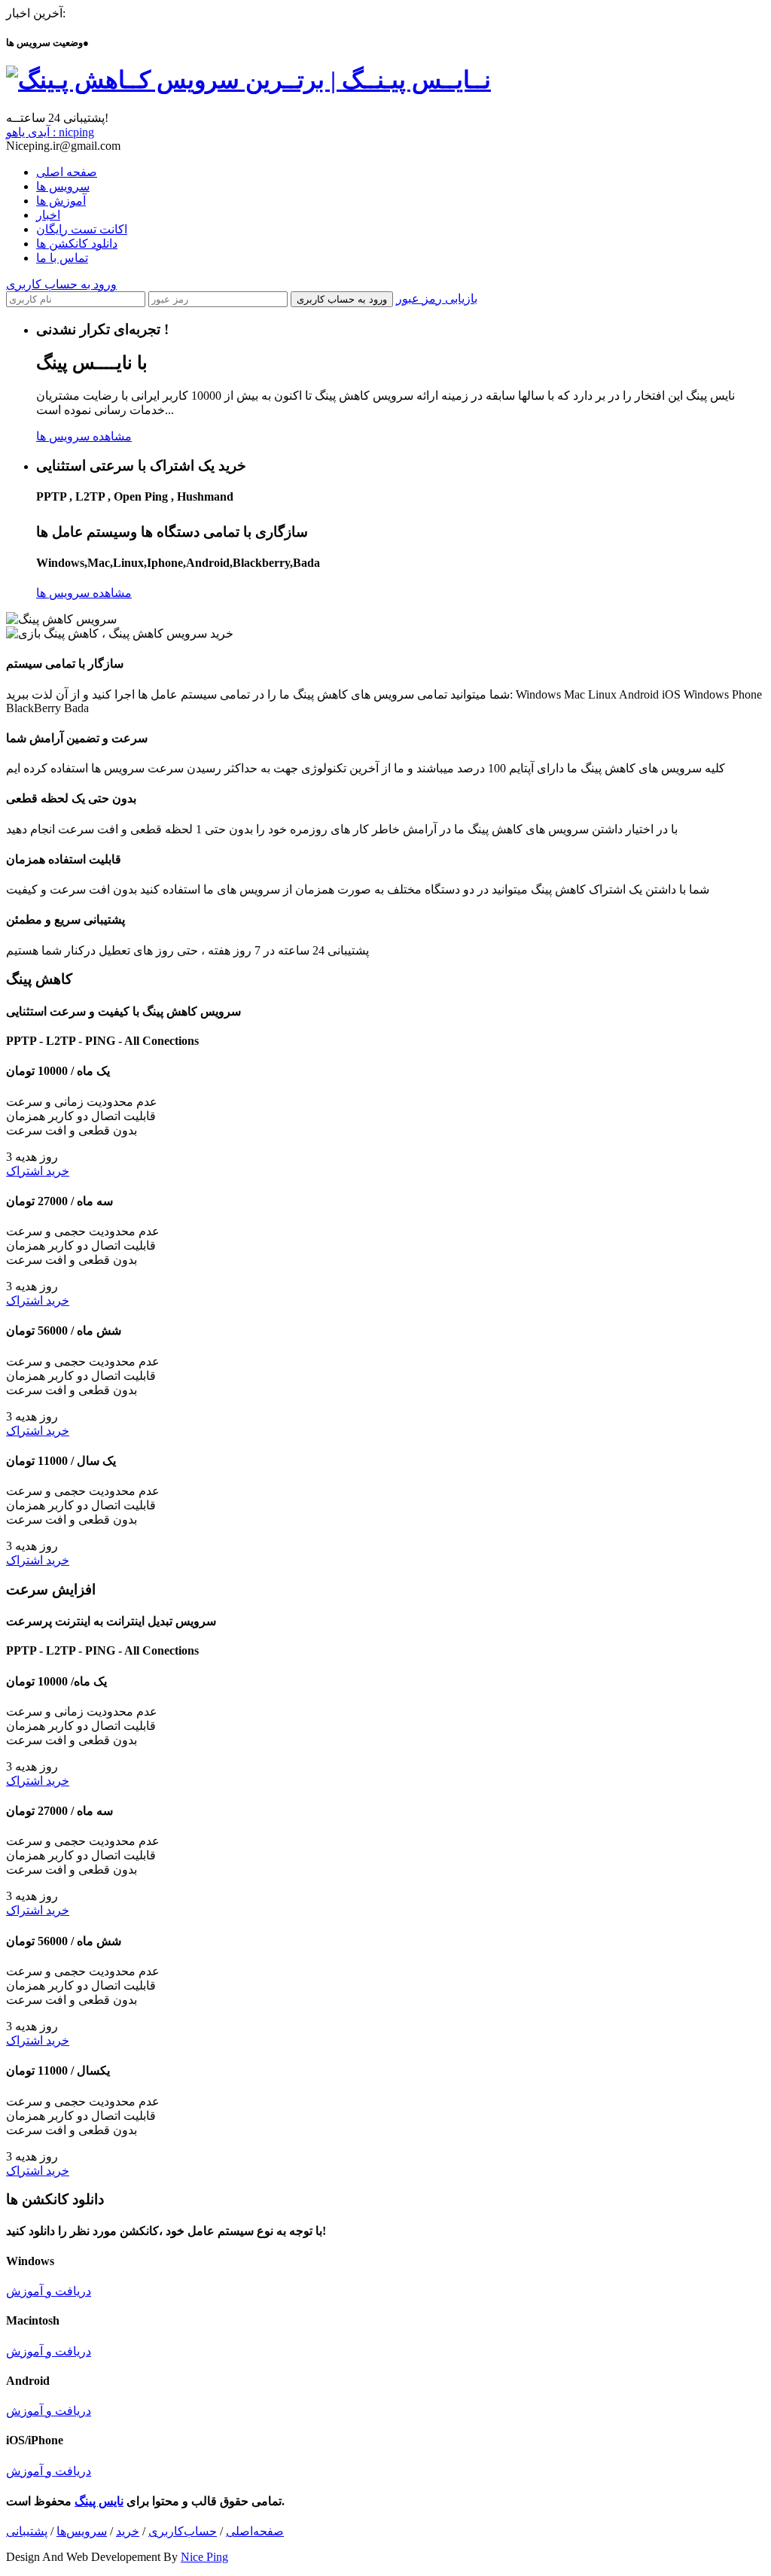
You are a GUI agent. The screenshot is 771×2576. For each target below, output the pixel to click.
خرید (128, 2531)
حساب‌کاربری (183, 2531)
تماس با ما (62, 258)
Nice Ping (204, 2557)
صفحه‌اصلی (255, 2531)
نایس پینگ (99, 2501)
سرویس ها (63, 186)
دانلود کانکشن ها (77, 244)
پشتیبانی (27, 2531)
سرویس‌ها (82, 2531)
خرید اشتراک (38, 1171)
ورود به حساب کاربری (61, 284)
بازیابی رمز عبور (437, 298)
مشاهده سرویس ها (84, 436)
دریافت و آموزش (49, 2291)
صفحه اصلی (67, 172)
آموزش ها (61, 201)
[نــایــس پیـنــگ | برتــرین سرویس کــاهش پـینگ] (248, 80)
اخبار (48, 215)
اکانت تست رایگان (82, 229)
